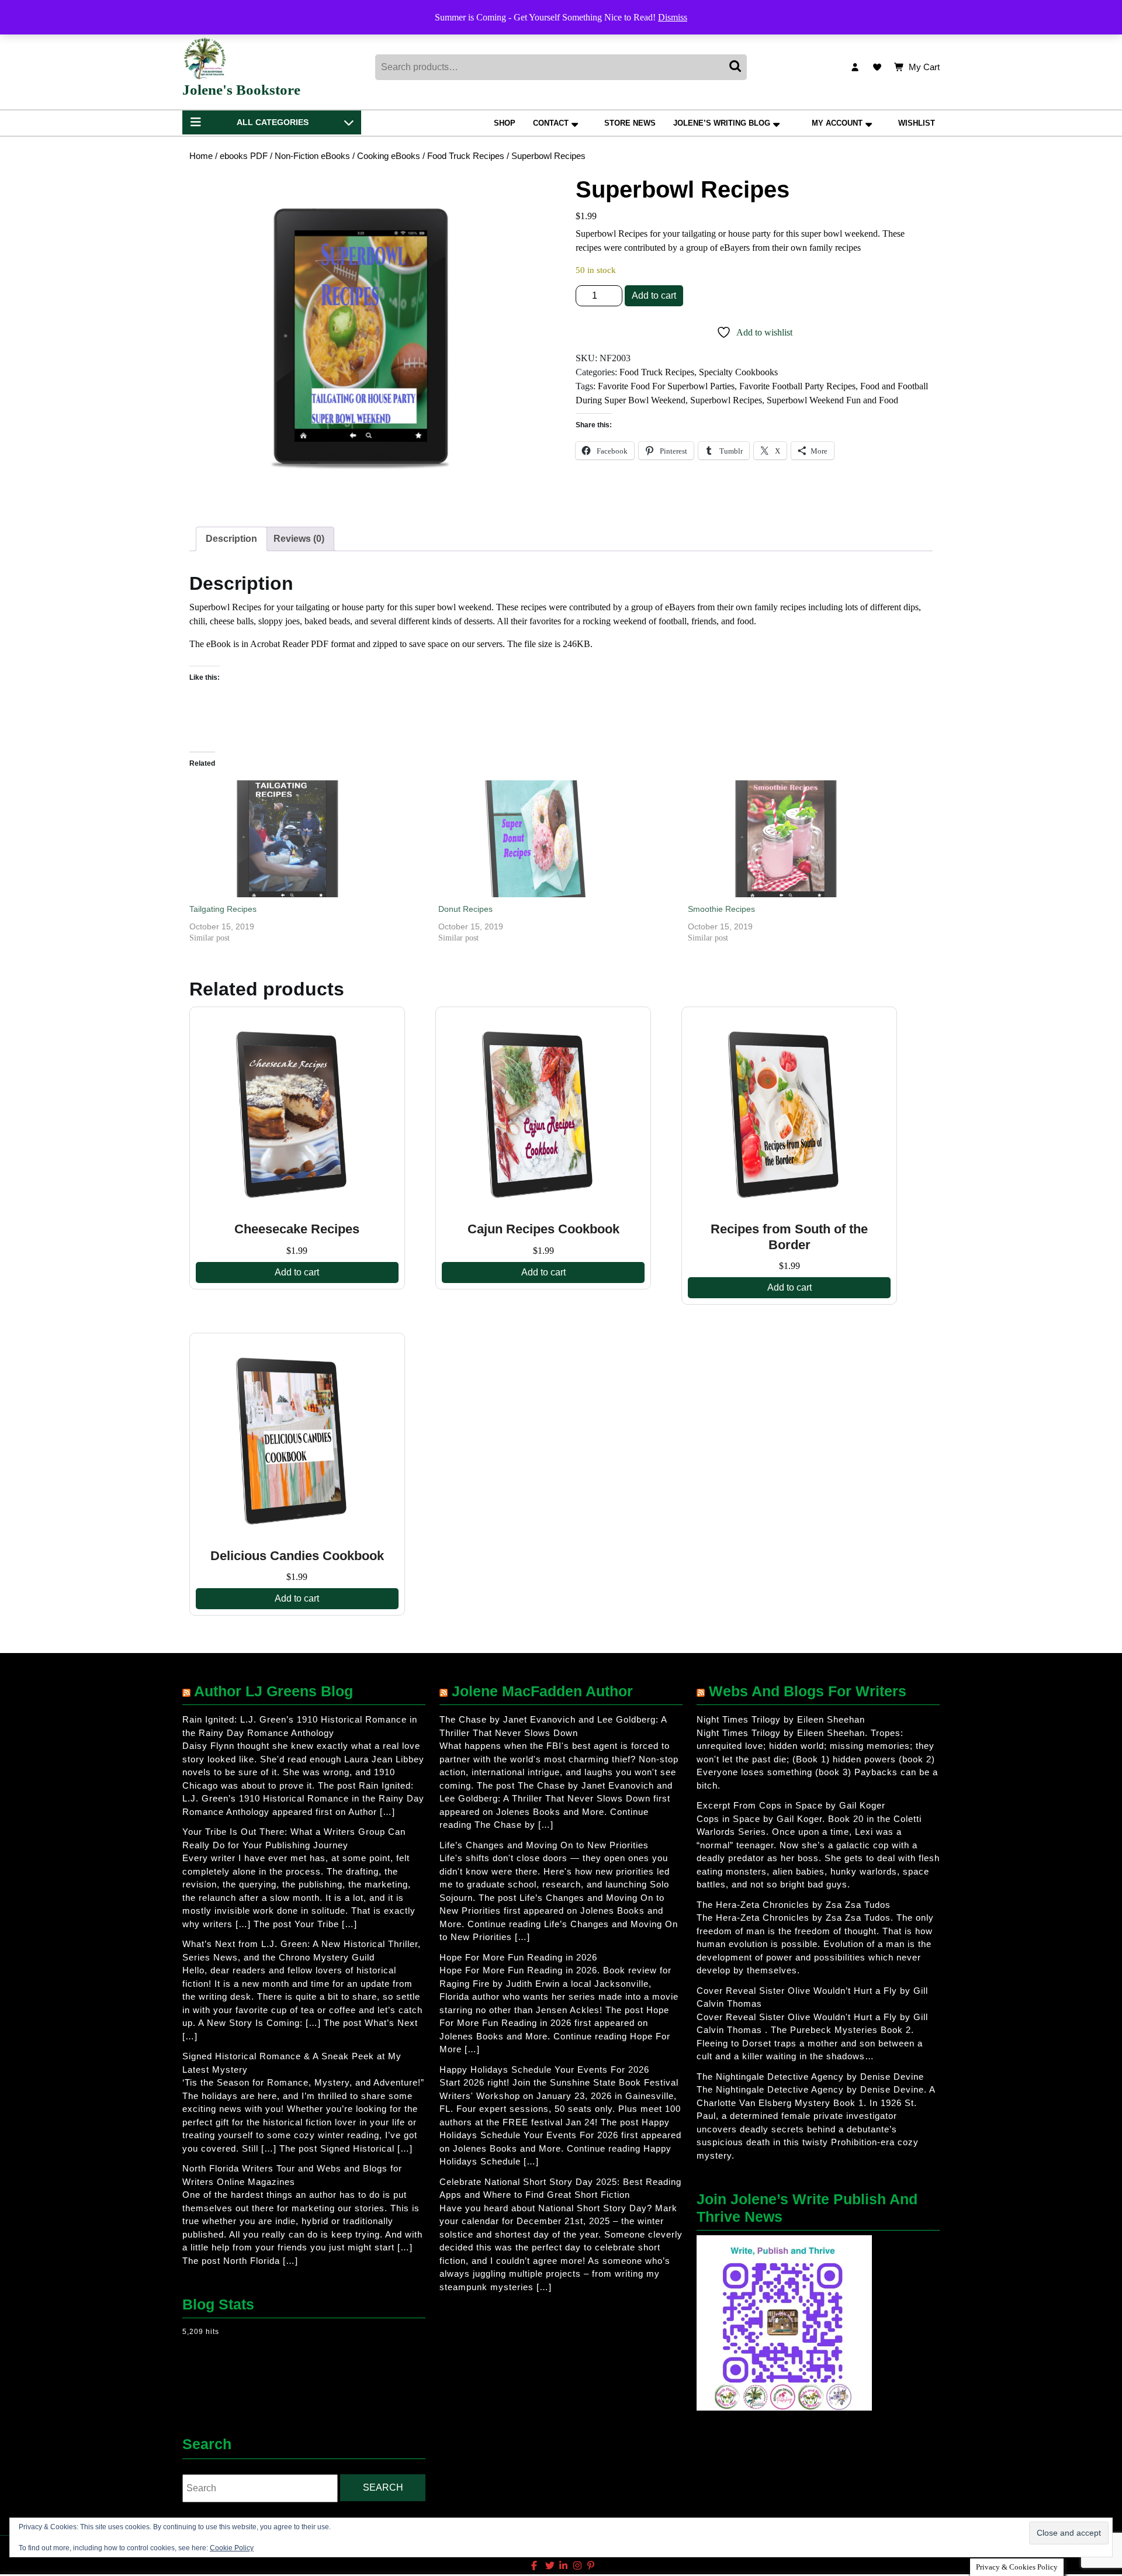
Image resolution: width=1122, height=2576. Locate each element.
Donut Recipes (465, 909)
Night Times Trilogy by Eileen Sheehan (781, 1719)
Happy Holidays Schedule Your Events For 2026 (544, 2070)
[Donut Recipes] (557, 839)
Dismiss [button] (673, 17)
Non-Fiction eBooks (312, 156)
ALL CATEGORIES (273, 122)
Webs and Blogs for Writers (808, 1691)
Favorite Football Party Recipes (797, 386)
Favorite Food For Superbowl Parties (666, 386)
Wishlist (917, 123)
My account (837, 123)
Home (201, 156)
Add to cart (654, 295)
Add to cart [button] (297, 1272)
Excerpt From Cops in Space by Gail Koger (791, 1805)
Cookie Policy (232, 2548)
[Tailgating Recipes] (308, 839)
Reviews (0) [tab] (299, 539)
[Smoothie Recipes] (806, 839)
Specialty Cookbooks (738, 372)
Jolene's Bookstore (241, 90)
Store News (630, 123)
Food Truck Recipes (466, 156)
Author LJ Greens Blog (273, 1691)
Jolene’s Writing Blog (722, 123)
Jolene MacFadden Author (542, 1691)
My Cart (924, 68)
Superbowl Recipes (726, 400)
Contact (551, 123)
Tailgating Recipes (223, 909)
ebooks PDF (244, 156)
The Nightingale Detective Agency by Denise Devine (810, 2077)
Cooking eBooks (389, 156)
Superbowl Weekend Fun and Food (832, 400)
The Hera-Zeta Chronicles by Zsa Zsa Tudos (794, 1905)
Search (736, 67)
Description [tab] (231, 539)
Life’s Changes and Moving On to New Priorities (544, 1845)
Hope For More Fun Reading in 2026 (518, 1957)
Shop (505, 123)
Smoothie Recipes (721, 909)
